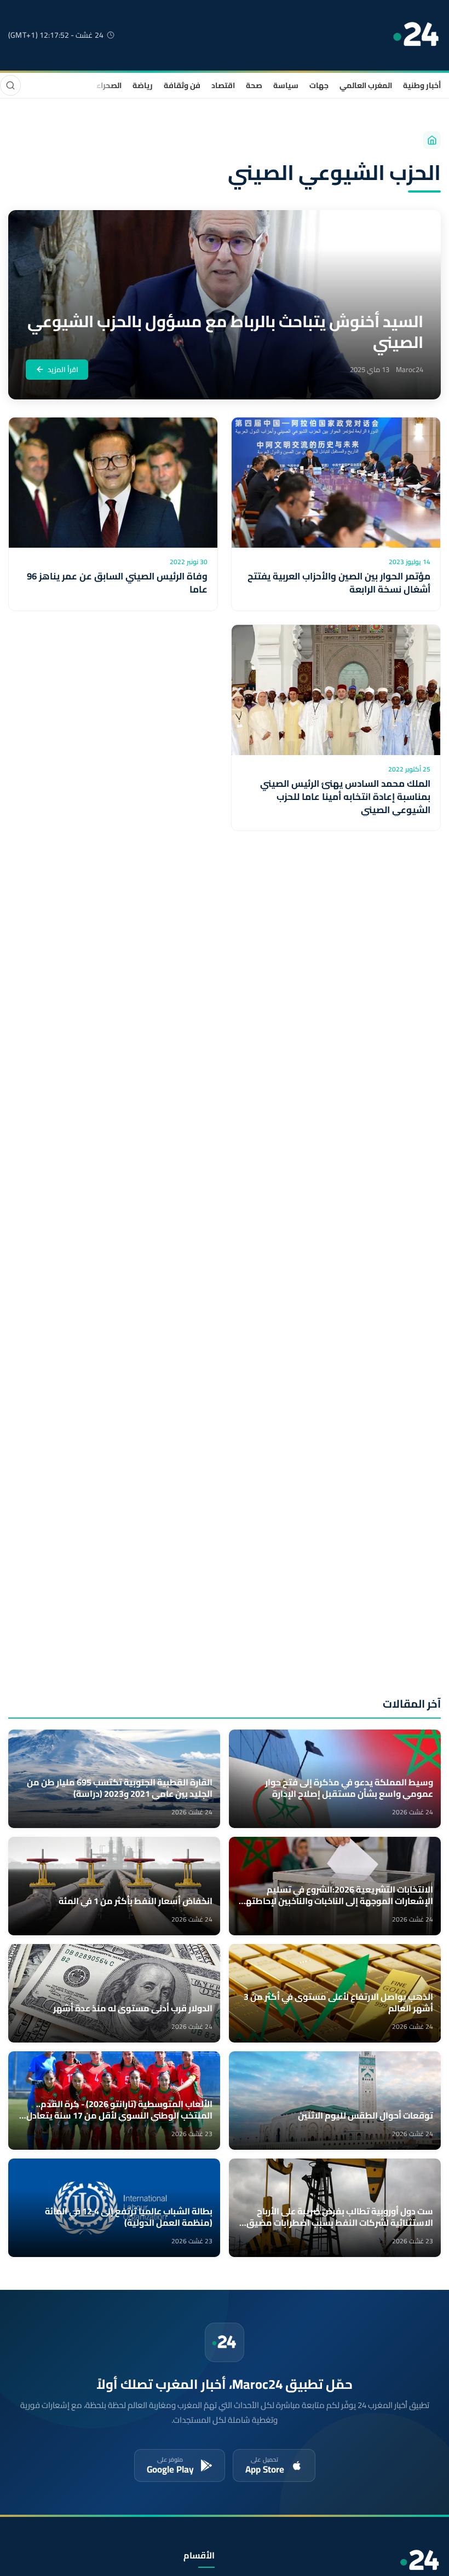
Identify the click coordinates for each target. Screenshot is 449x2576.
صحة (254, 85)
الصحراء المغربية (94, 85)
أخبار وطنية (422, 85)
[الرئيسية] (432, 140)
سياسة (286, 85)
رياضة (143, 85)
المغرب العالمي (366, 85)
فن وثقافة (182, 85)
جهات (319, 85)
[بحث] (10, 85)
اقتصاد (223, 85)
